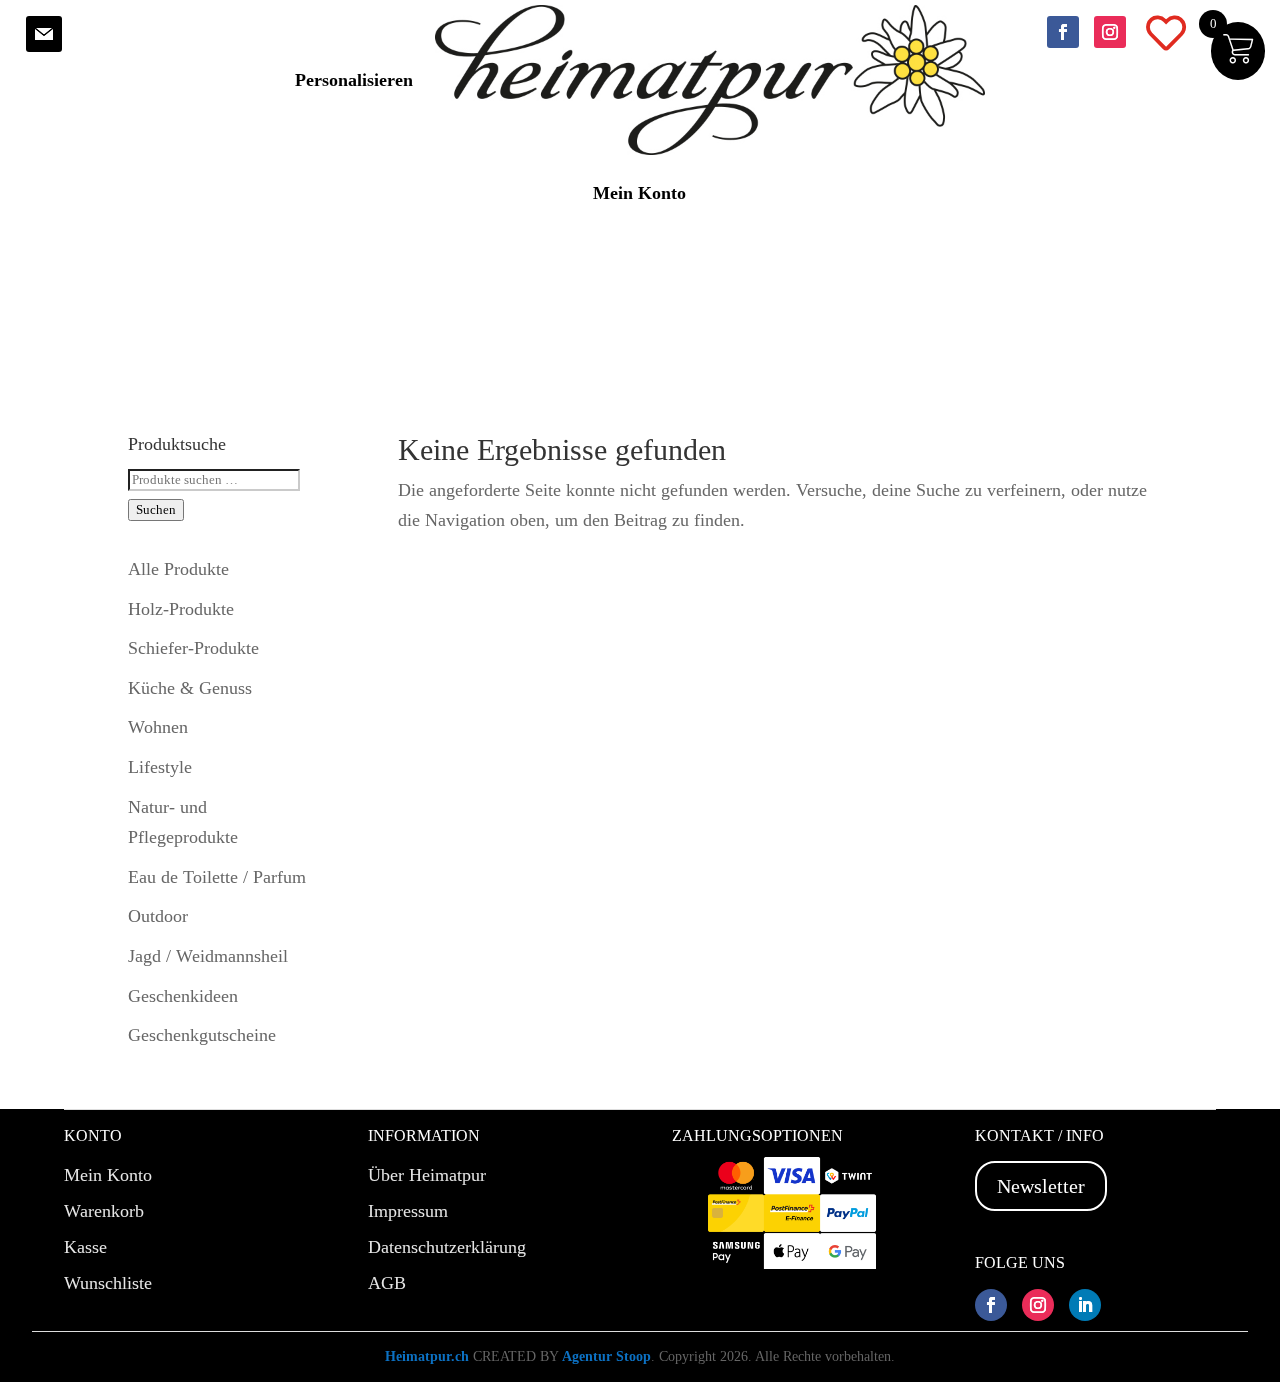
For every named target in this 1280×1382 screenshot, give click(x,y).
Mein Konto (639, 193)
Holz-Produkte (181, 609)
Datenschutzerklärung (447, 1247)
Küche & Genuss (190, 688)
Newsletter (1041, 1186)
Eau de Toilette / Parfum (217, 877)
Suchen (156, 509)
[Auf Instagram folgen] (1110, 32)
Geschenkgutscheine (202, 1035)
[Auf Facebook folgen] (1063, 32)
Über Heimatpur (427, 1175)
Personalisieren (354, 80)
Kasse (85, 1247)
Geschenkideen (183, 996)
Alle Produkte (178, 569)
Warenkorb (104, 1211)
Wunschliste (108, 1283)
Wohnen (158, 727)
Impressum (408, 1211)
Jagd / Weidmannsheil (208, 956)
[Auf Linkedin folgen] (1085, 1305)
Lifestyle (160, 767)
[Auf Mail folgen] (44, 34)
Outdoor (158, 916)
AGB (387, 1283)
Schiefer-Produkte (193, 648)
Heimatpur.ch (427, 1356)
